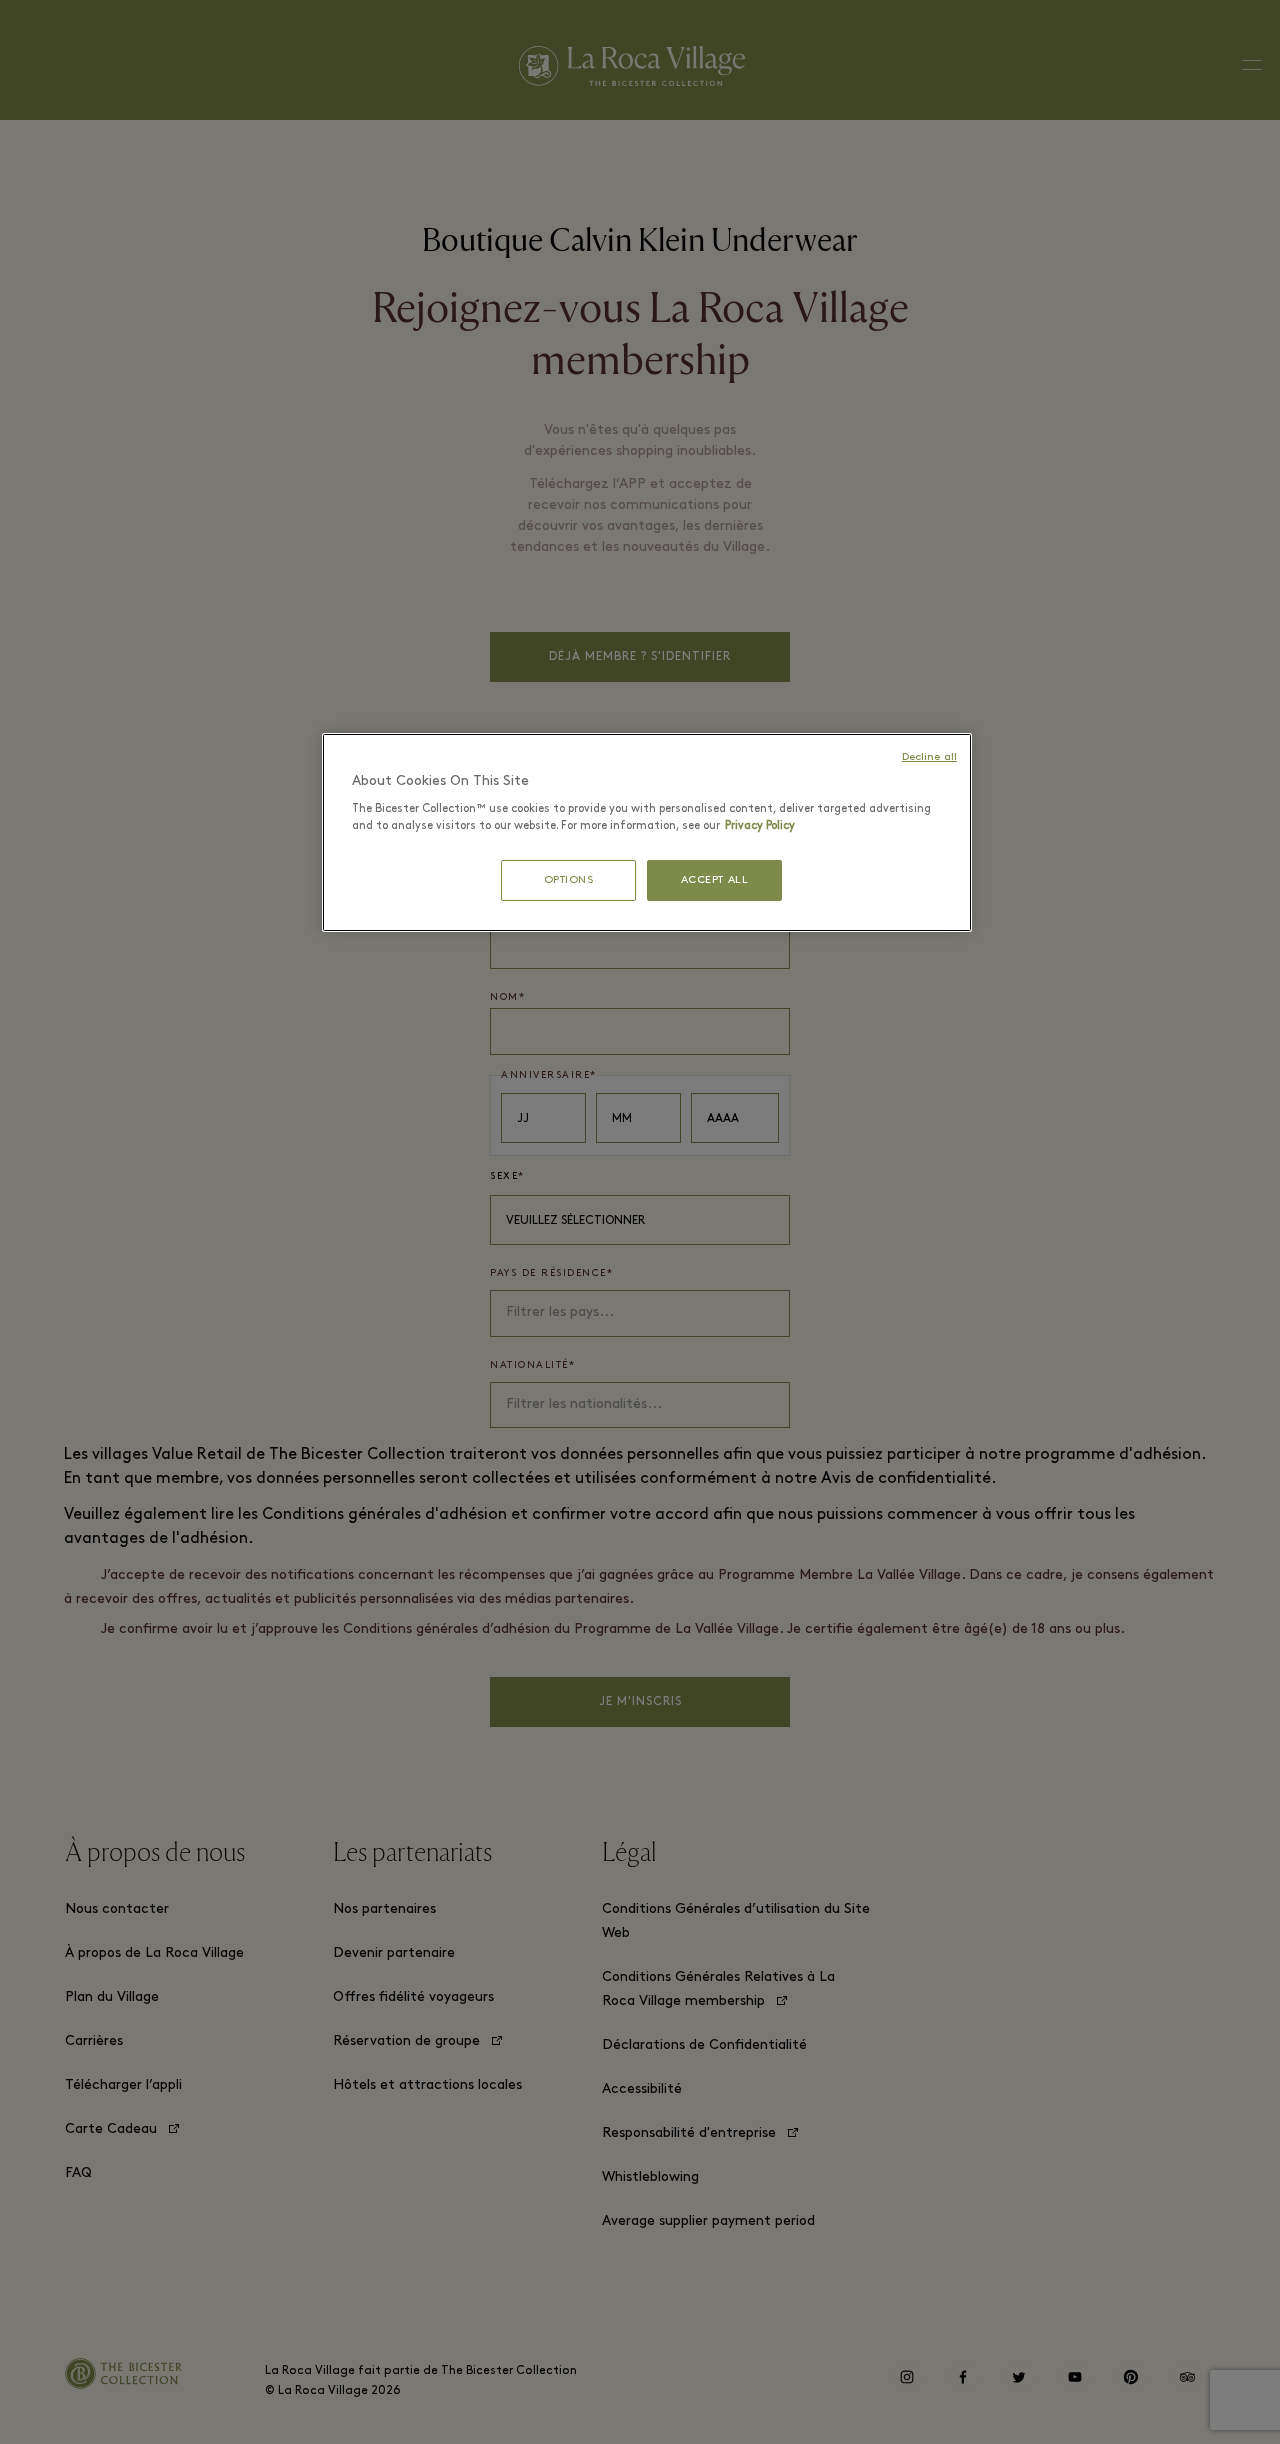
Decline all (929, 757)
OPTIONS (569, 880)
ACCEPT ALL (715, 880)
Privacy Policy (760, 826)
